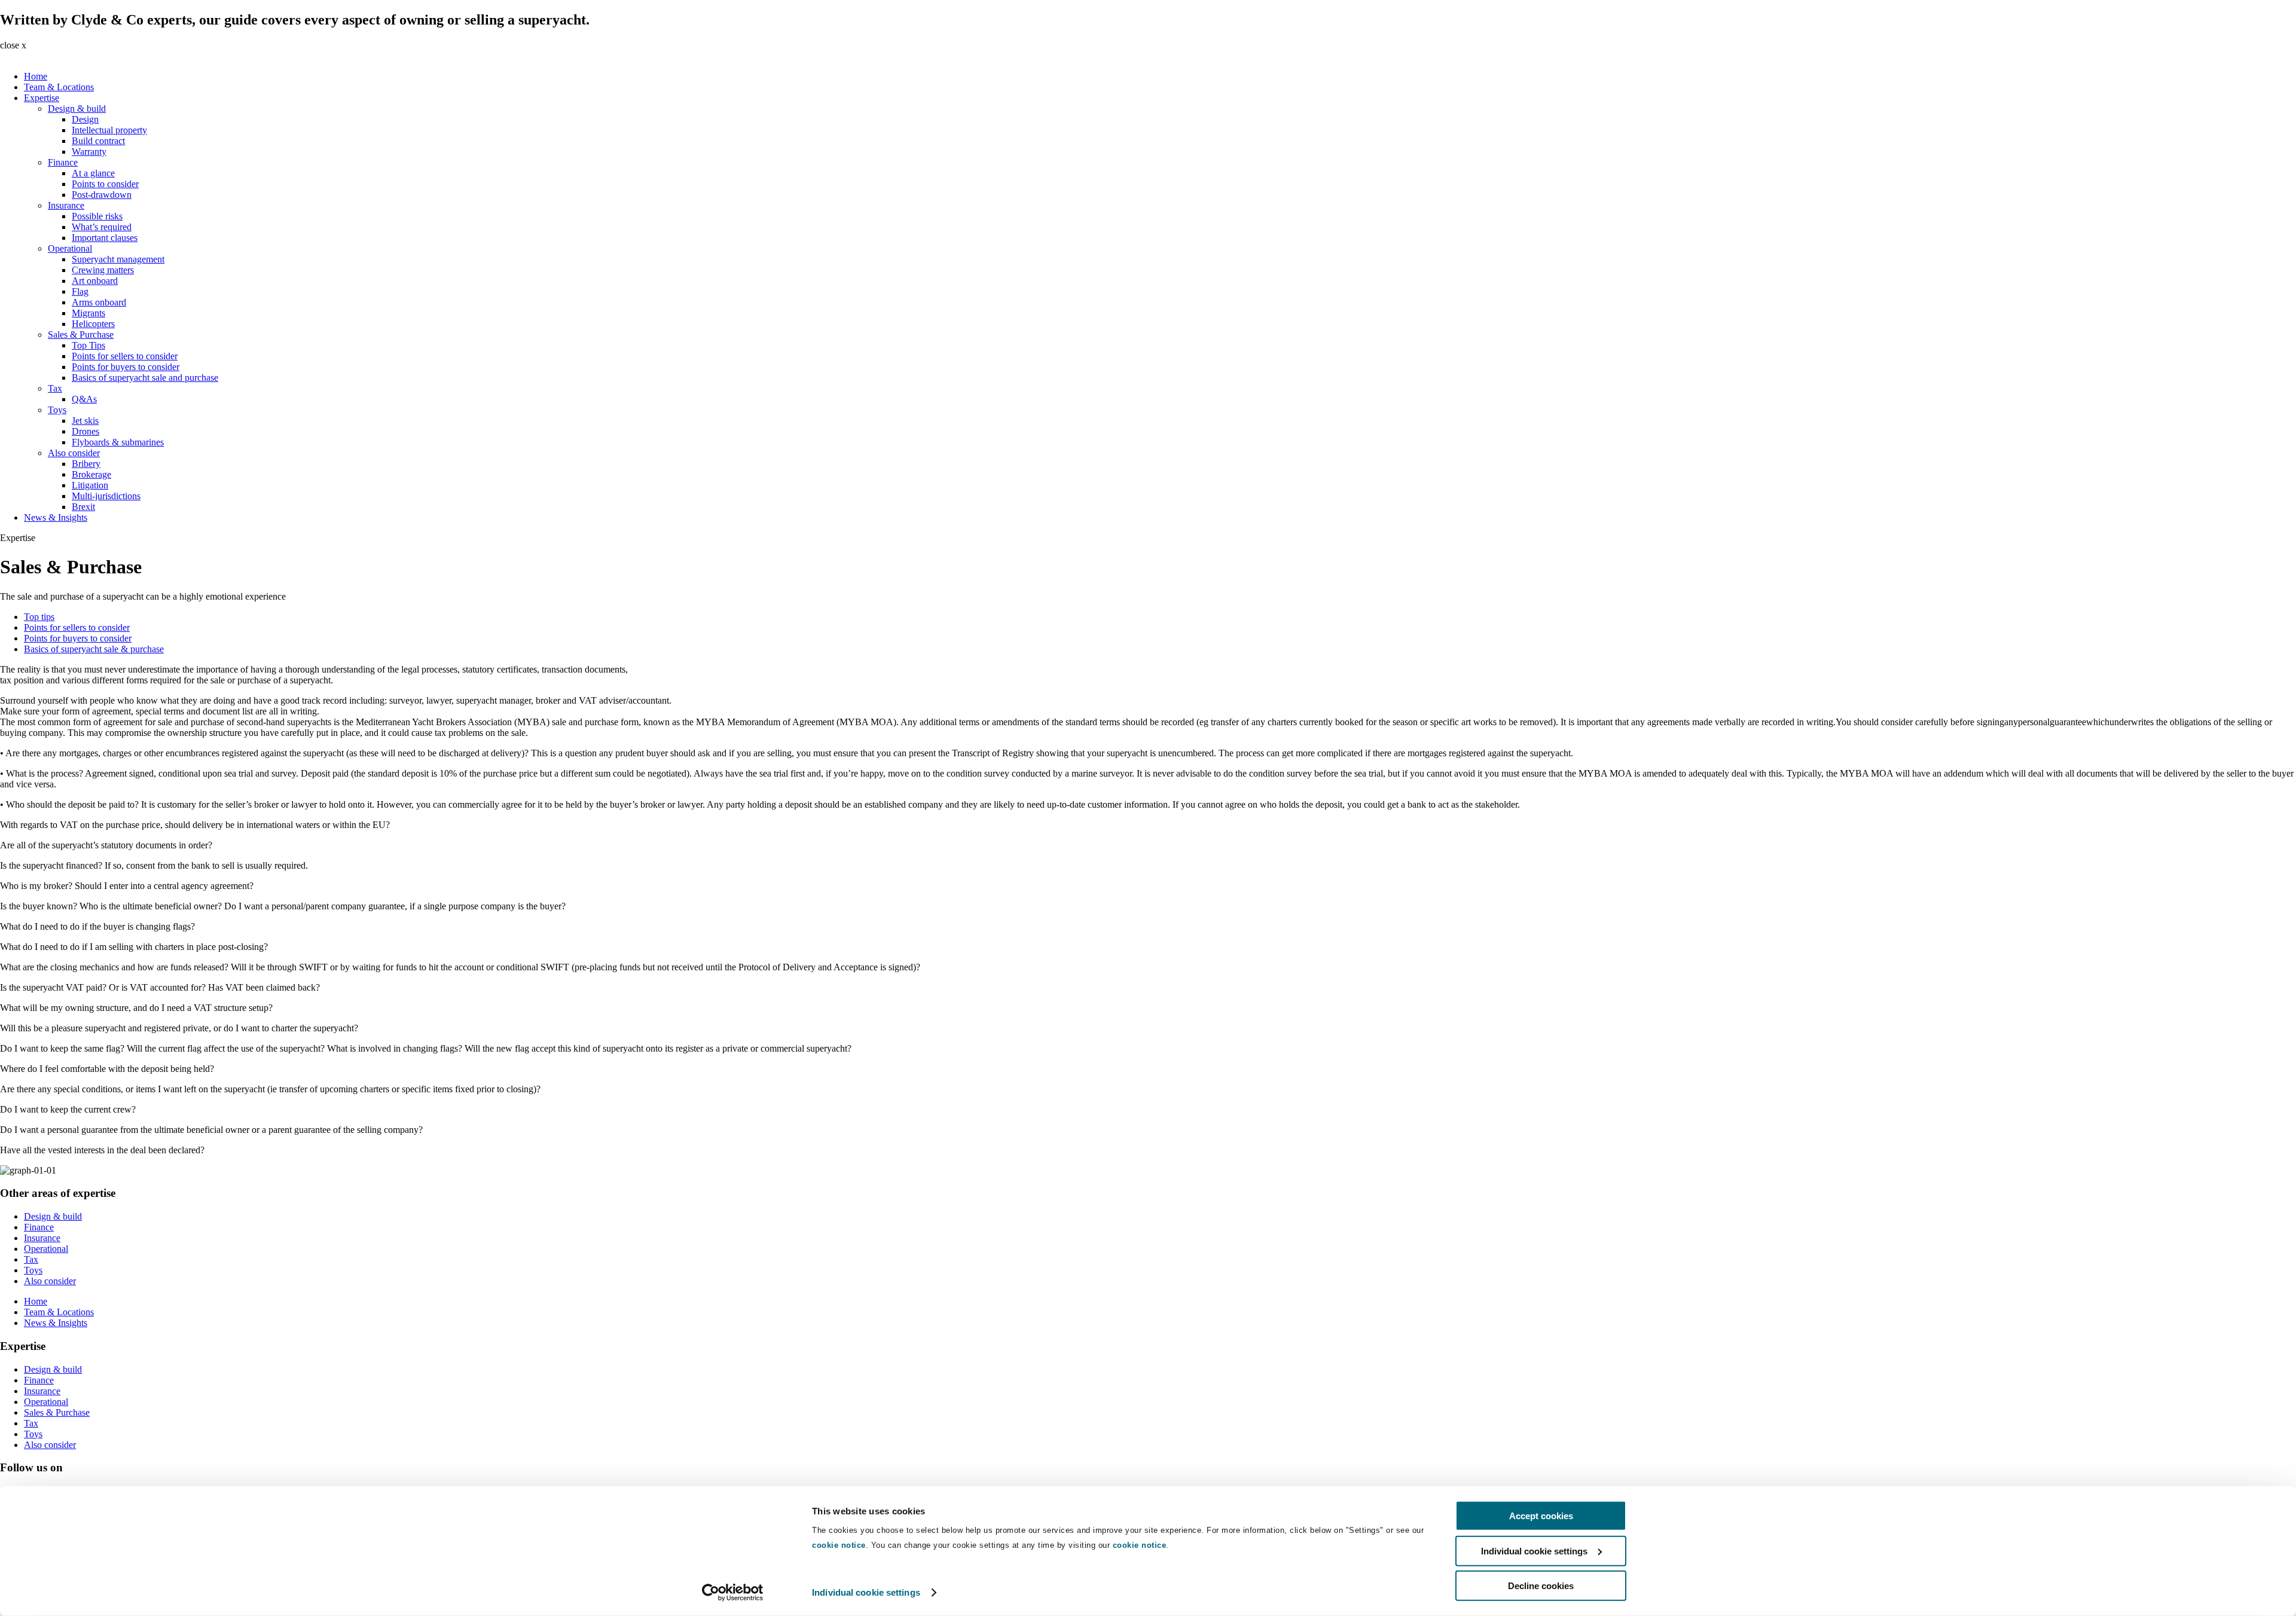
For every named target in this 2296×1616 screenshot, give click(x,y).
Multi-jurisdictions (106, 496)
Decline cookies (1541, 1586)
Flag (80, 291)
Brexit (83, 507)
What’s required (102, 227)
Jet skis (85, 421)
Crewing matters (103, 270)
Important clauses (105, 238)
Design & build (77, 109)
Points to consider (105, 184)
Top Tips (88, 345)
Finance (63, 162)
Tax (55, 388)
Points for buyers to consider (126, 367)
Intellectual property (109, 130)
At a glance (93, 173)
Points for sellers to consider (125, 356)
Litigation (90, 485)
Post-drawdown (102, 195)
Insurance (66, 205)
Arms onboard (99, 302)
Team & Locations (59, 87)
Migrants (88, 313)
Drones (86, 431)
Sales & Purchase (81, 334)
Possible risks (97, 216)
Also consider (74, 453)
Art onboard (95, 281)
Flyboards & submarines (118, 442)
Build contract (98, 141)
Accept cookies (1541, 1516)
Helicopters (93, 324)
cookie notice (839, 1545)
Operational (70, 248)
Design (85, 119)
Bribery (86, 464)
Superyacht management (118, 259)
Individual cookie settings (866, 1592)
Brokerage (91, 474)
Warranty (89, 152)
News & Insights (56, 517)
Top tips (39, 617)
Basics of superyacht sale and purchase (145, 378)
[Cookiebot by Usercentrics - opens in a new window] (733, 1593)
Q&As (84, 399)
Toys (57, 410)
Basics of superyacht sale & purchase (94, 649)
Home (36, 76)
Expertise (42, 98)
